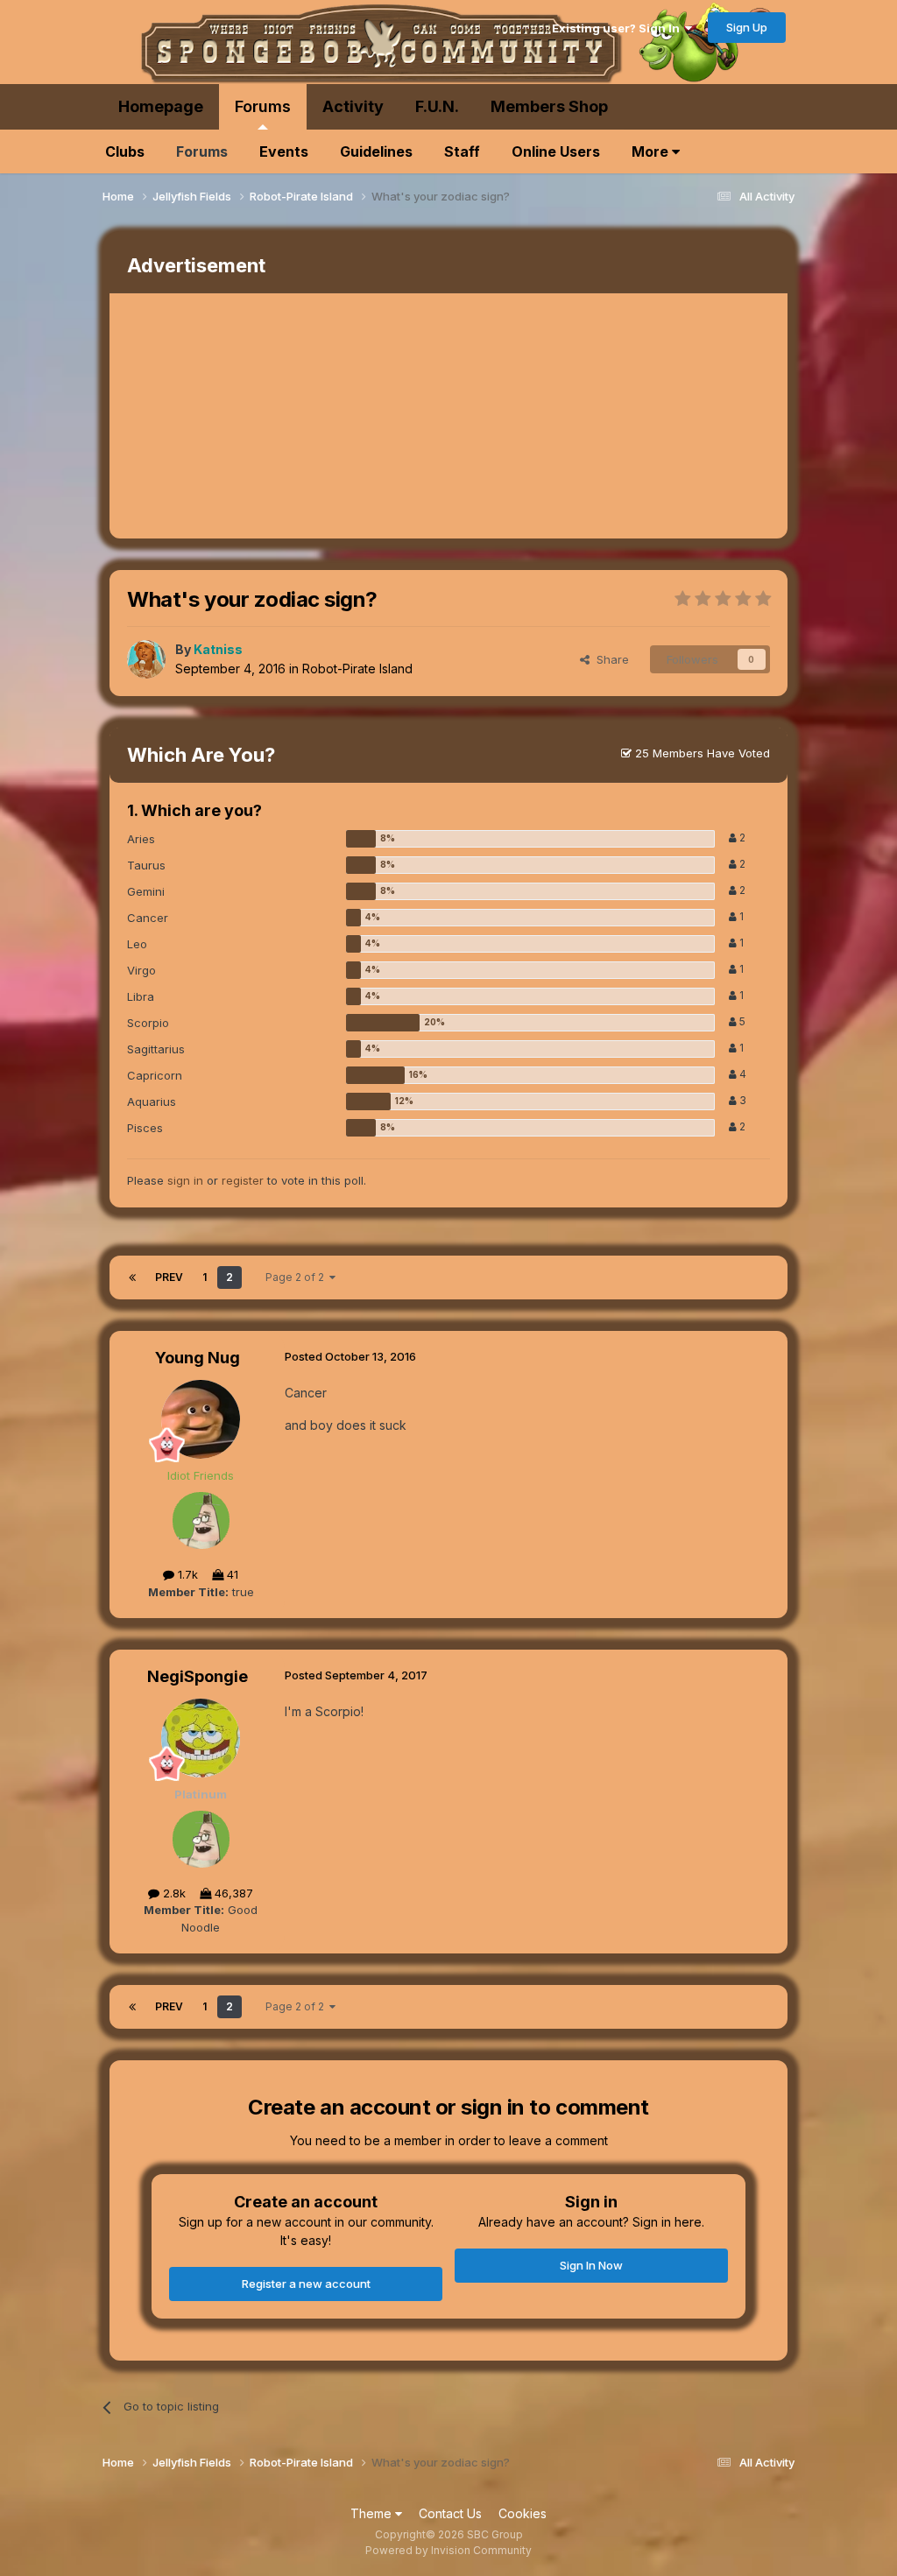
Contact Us (450, 2513)
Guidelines (376, 151)
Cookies (523, 2513)
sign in (185, 1180)
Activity (353, 106)
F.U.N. (437, 106)
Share (609, 659)
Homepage (161, 106)
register (243, 1180)
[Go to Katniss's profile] (146, 659)
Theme (373, 2513)
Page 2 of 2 (297, 1277)
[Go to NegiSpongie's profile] (201, 1738)
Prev (169, 1277)
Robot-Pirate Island (357, 669)
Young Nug (198, 1358)
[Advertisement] (314, 416)
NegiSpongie (198, 1676)
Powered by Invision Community (448, 2550)
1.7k (186, 1574)
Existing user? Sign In (618, 28)
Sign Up (747, 27)
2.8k (173, 1893)
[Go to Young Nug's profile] (201, 1419)
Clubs (125, 151)
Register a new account (306, 2284)
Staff (462, 151)
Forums (263, 106)
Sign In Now (591, 2265)
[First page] (132, 1277)
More (652, 151)
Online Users (556, 151)
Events (284, 151)
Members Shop (549, 106)
